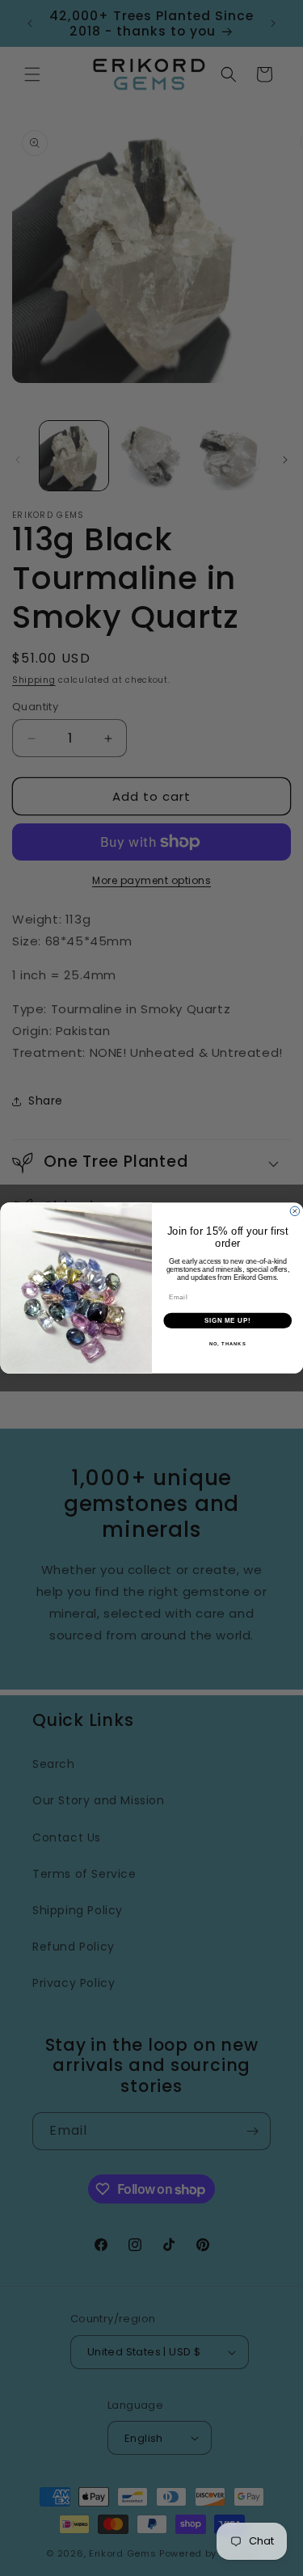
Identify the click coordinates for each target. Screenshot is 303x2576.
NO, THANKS (227, 1344)
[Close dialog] (295, 1211)
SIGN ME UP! (227, 1320)
